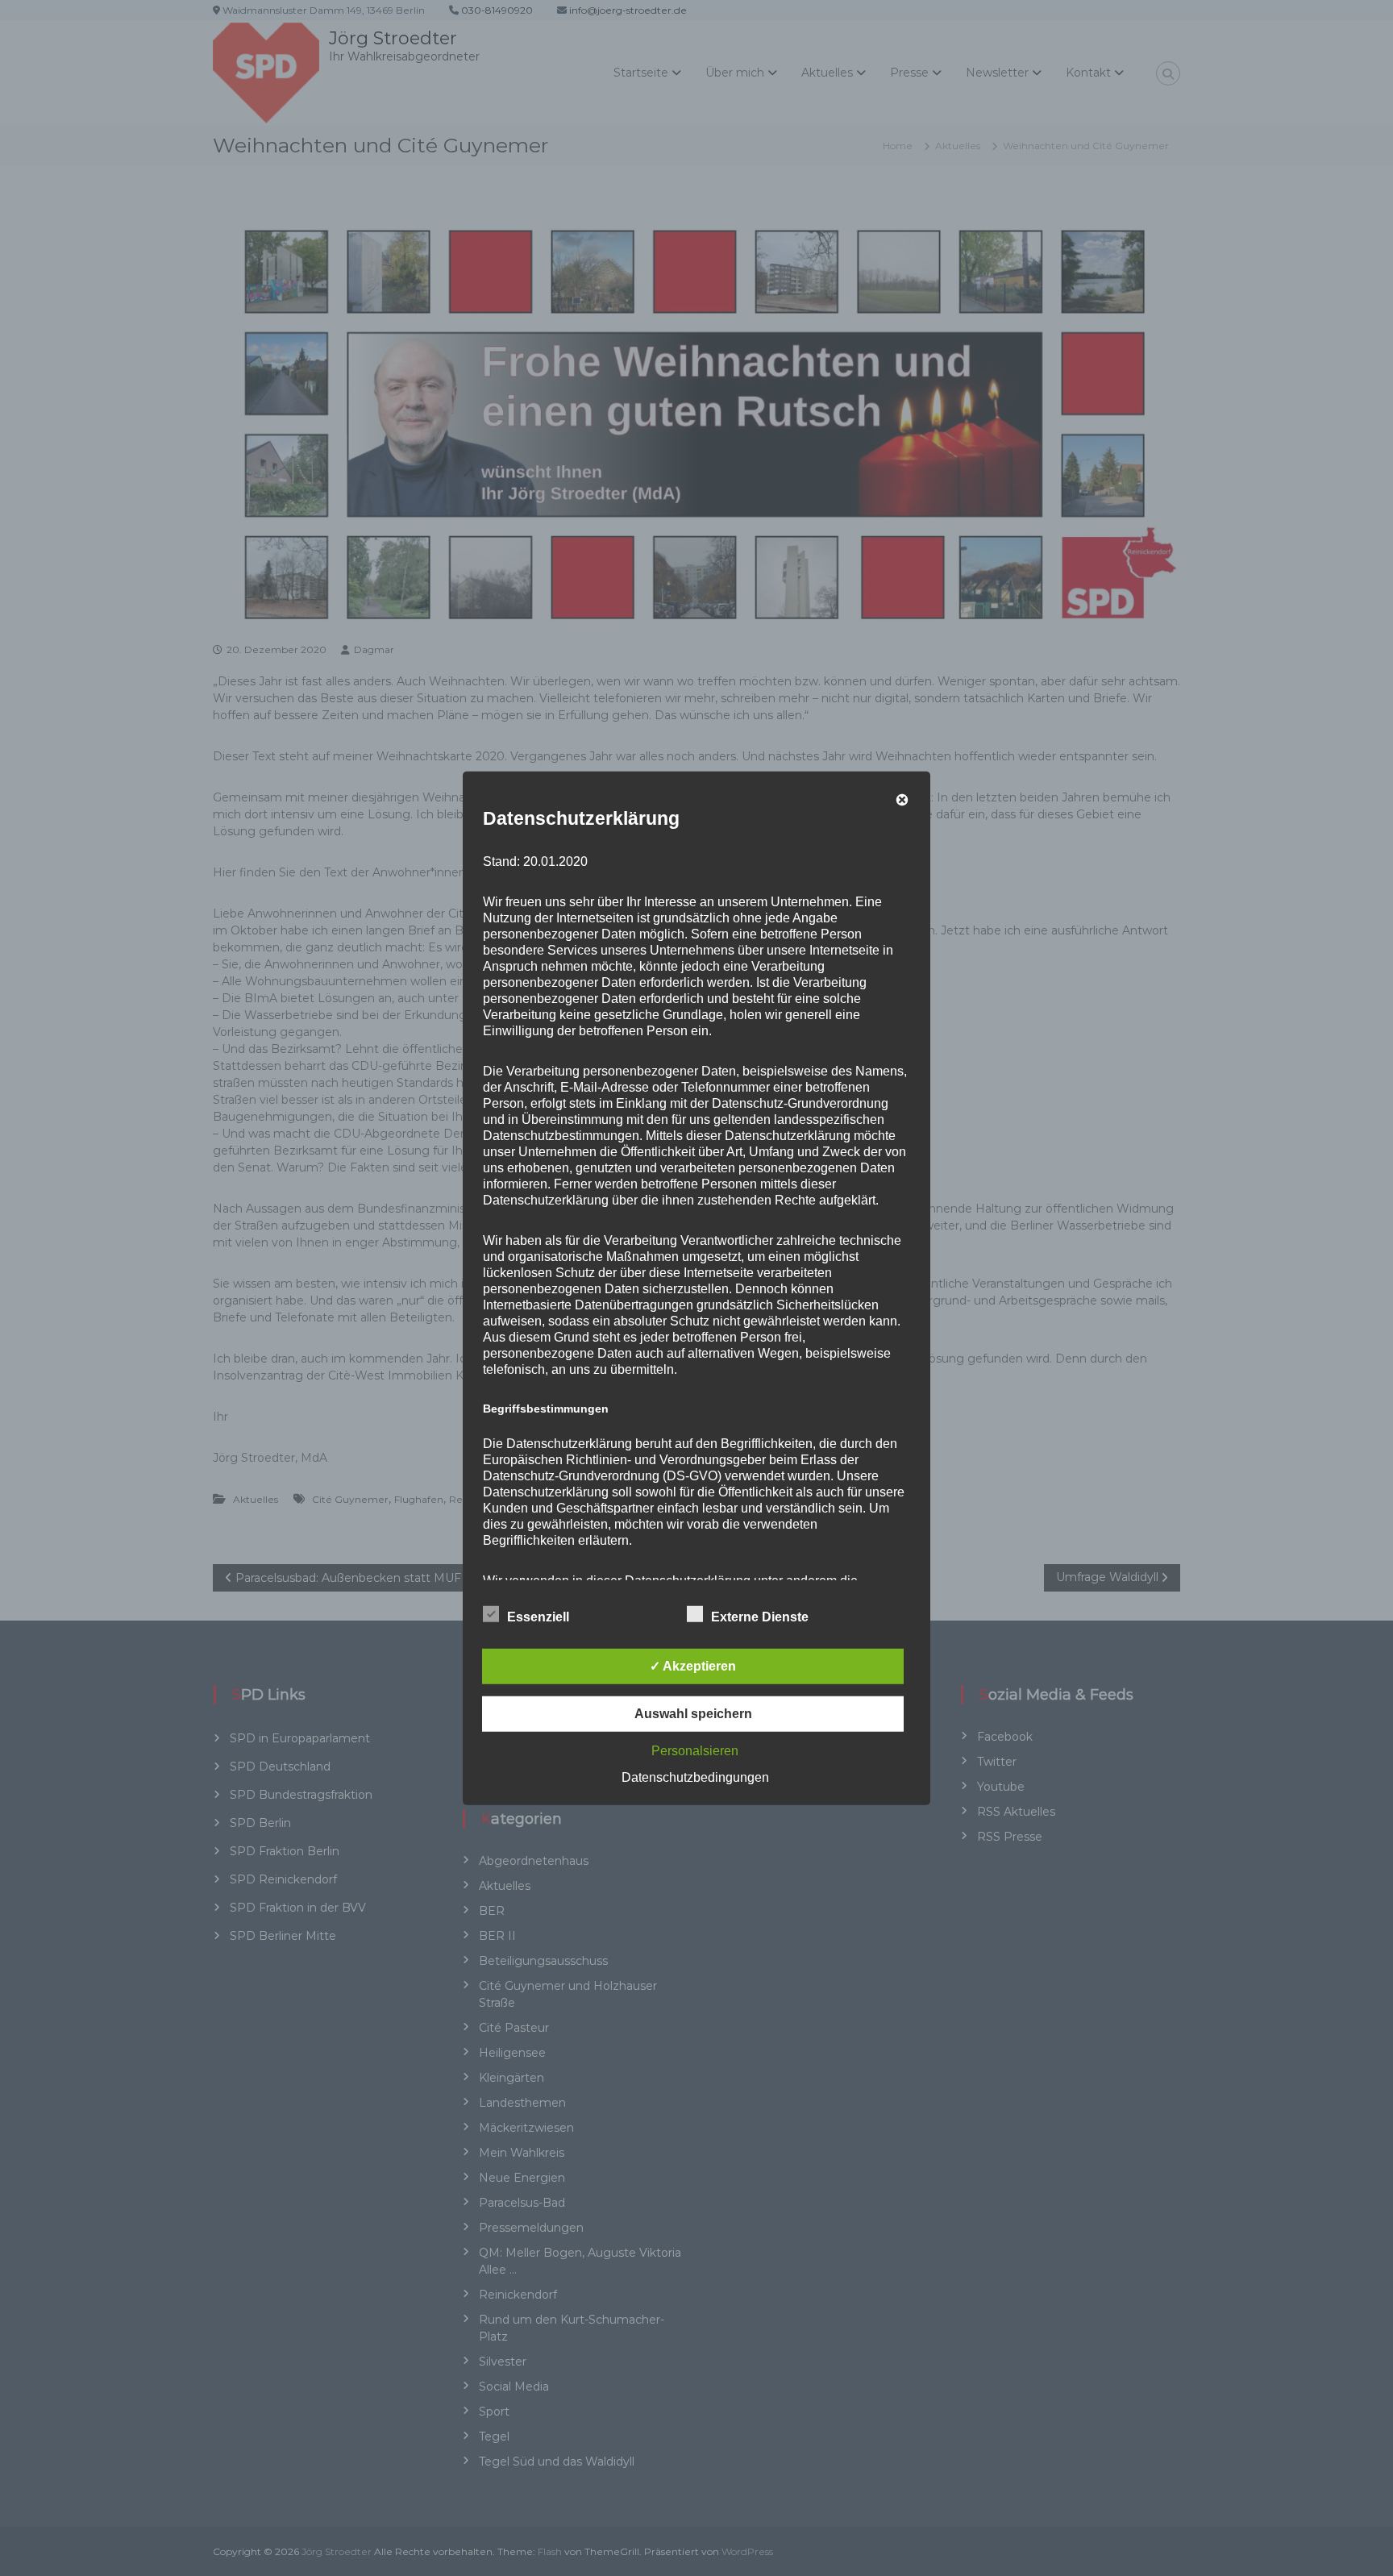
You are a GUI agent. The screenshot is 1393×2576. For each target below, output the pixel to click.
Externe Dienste (760, 1617)
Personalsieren (695, 1751)
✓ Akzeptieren (693, 1666)
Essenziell (538, 1617)
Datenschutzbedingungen (695, 1777)
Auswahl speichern (693, 1714)
